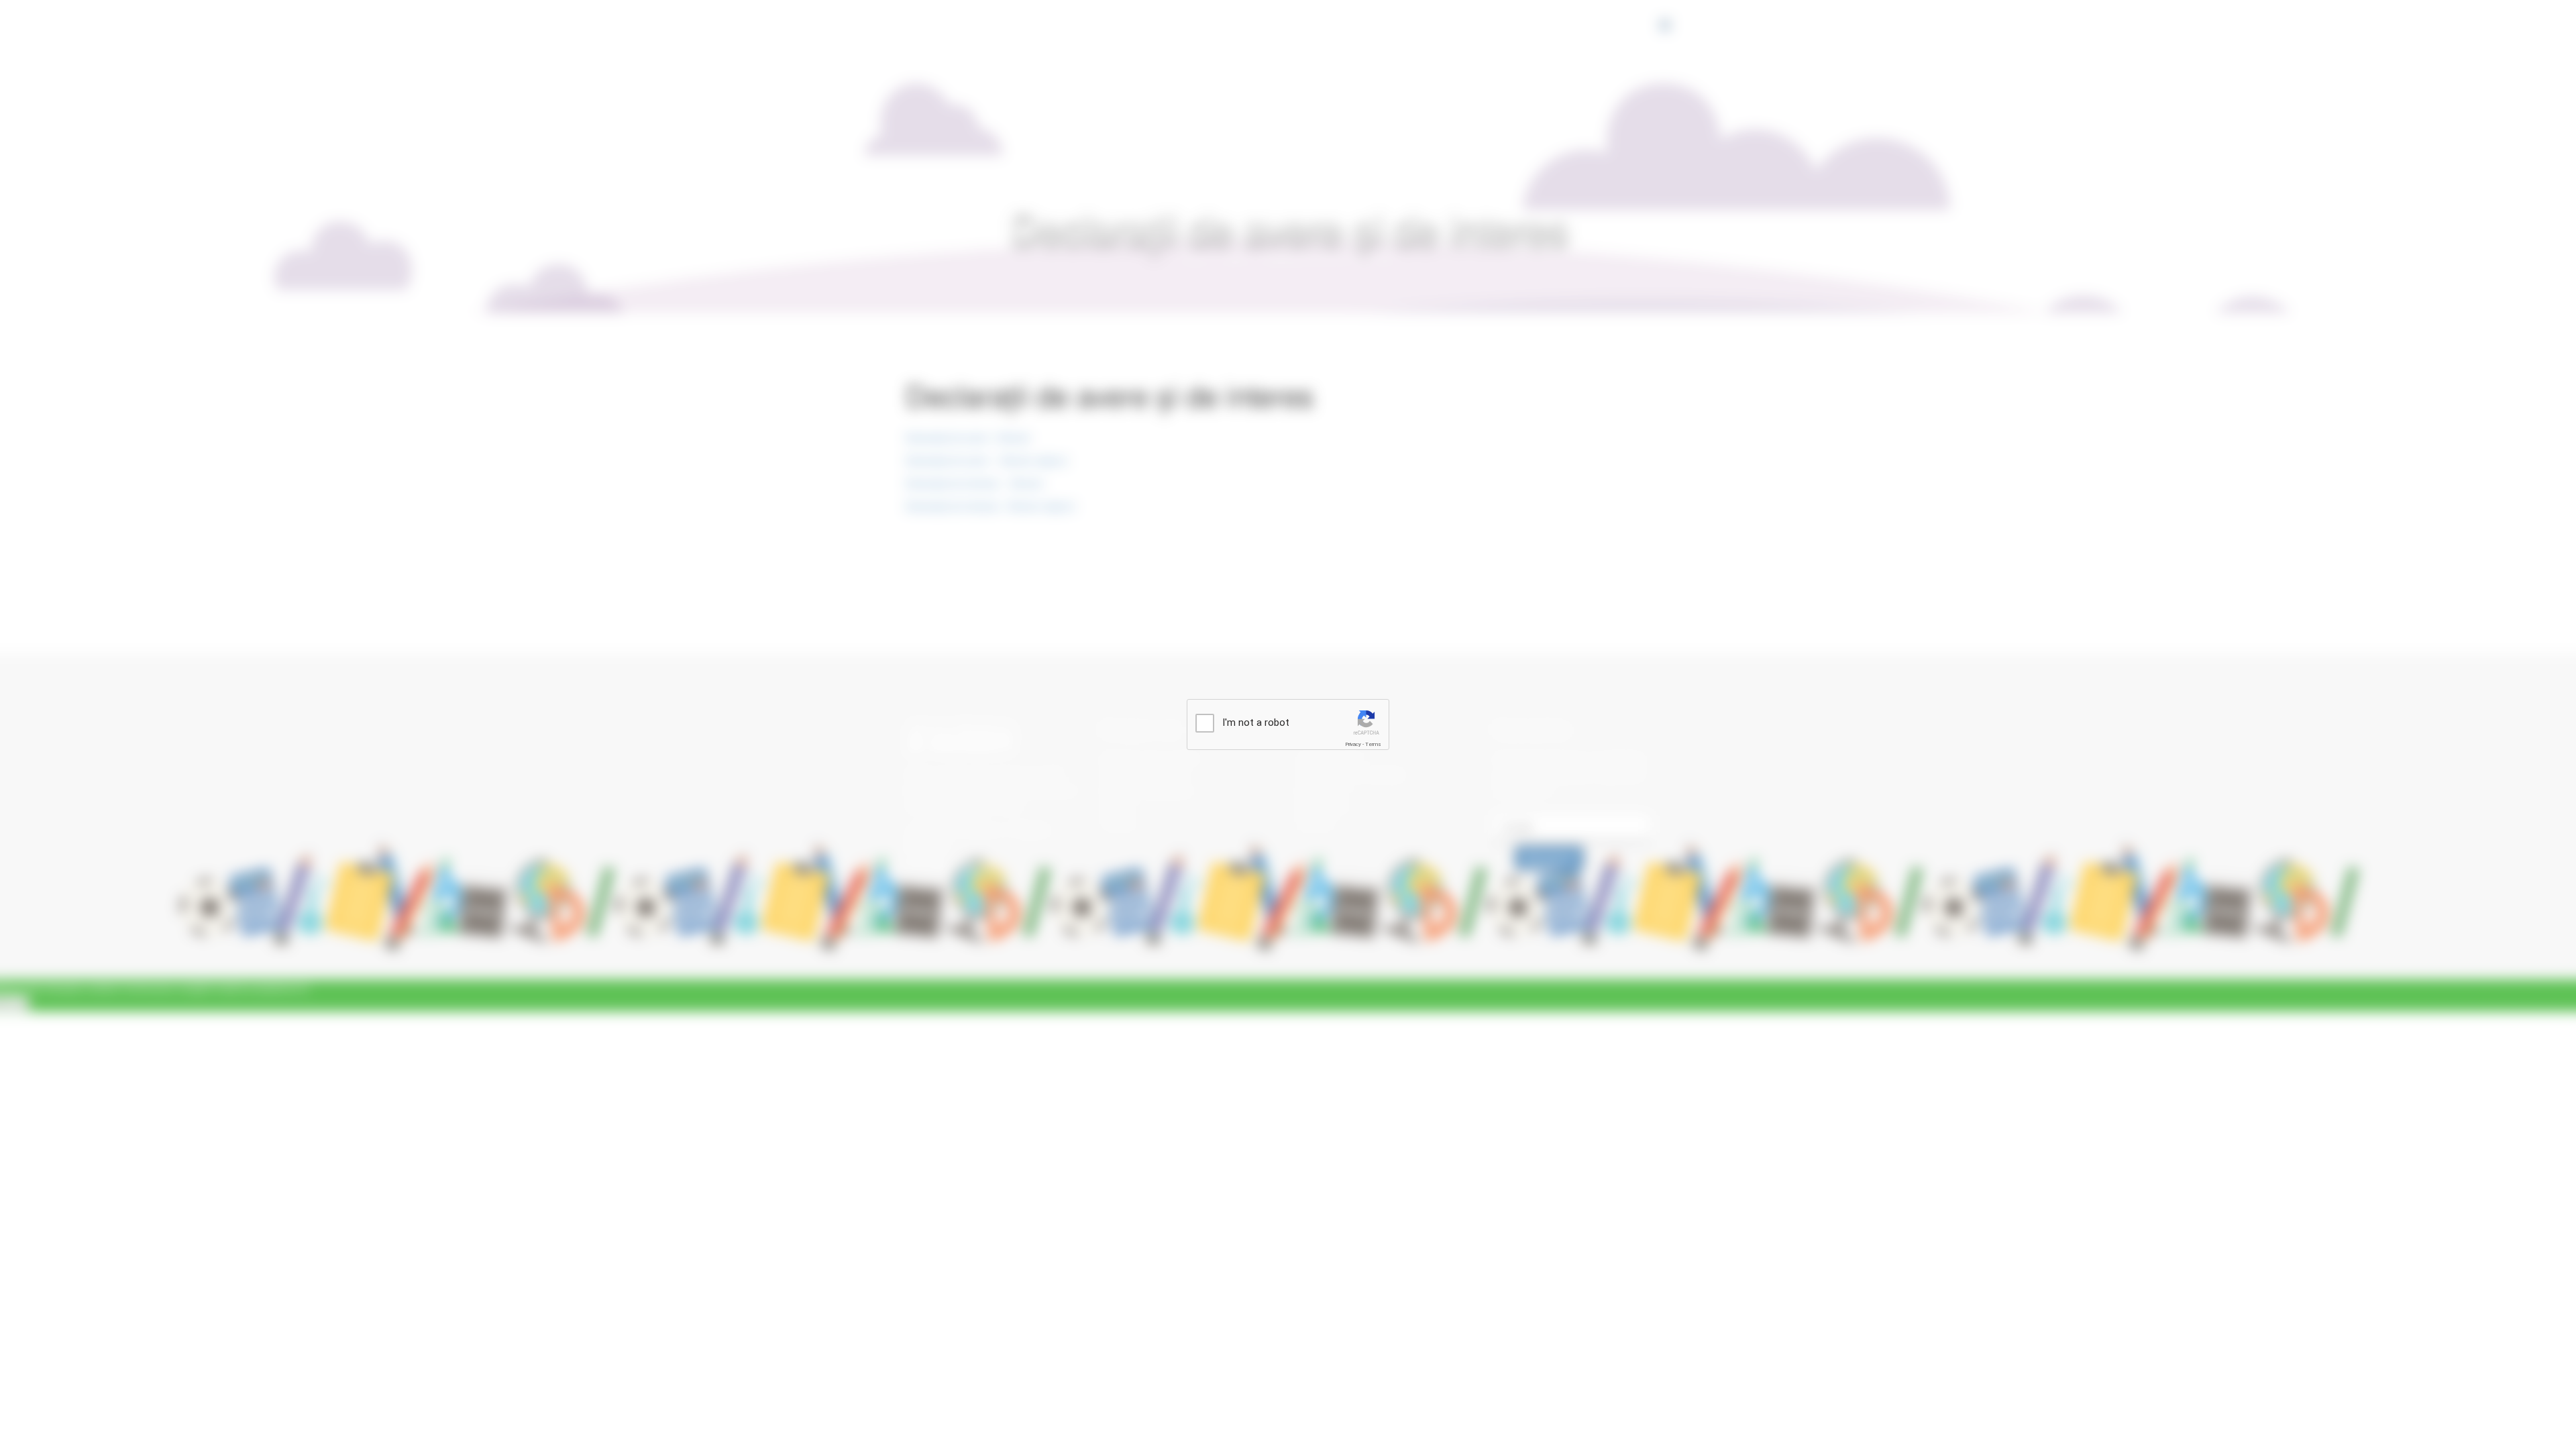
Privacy (1353, 744)
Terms (1373, 744)
